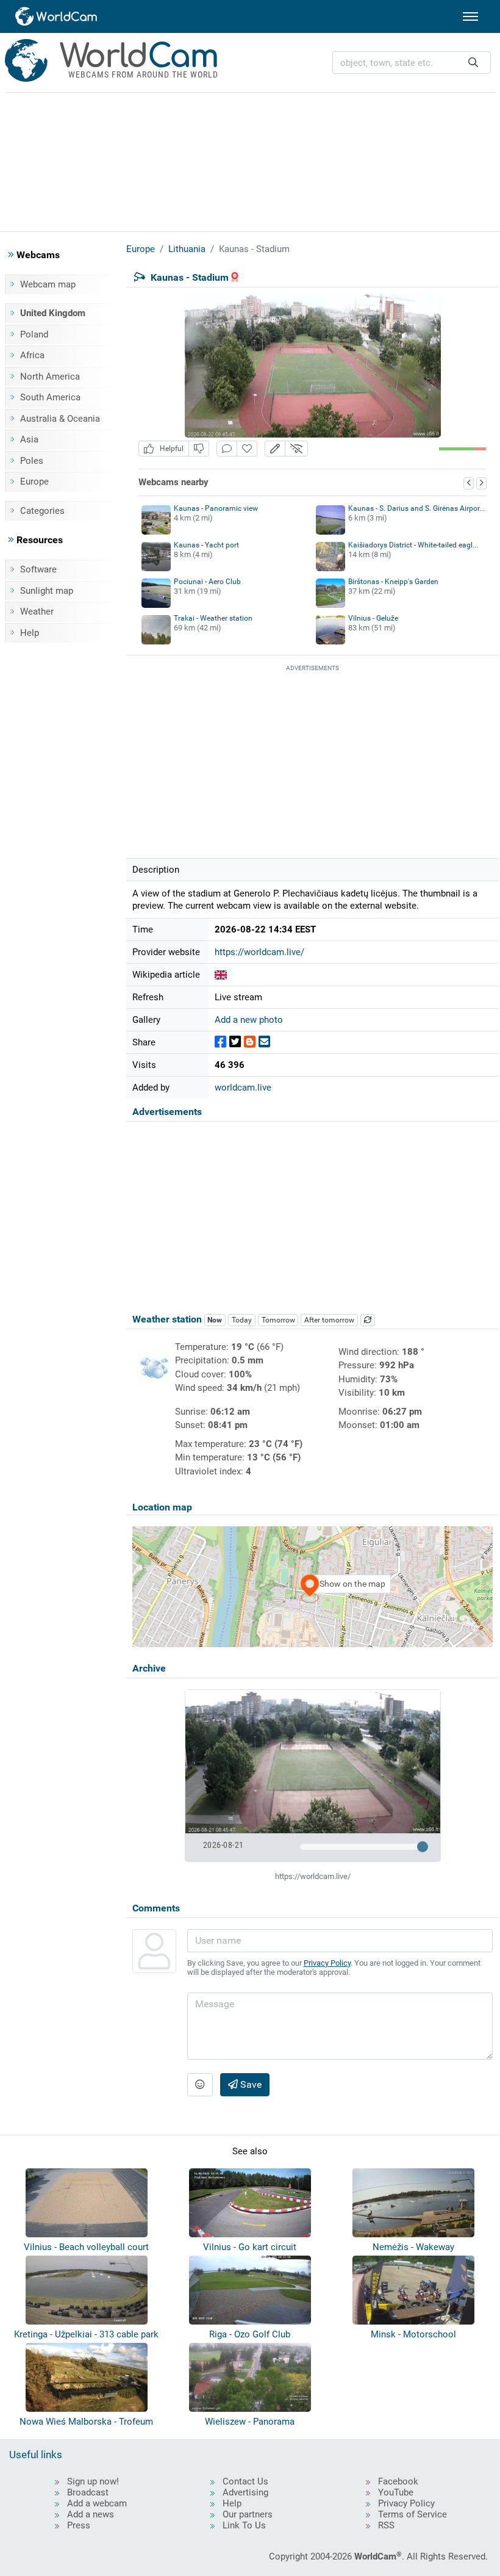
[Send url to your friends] (264, 1042)
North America (50, 377)
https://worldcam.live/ (259, 952)
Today (242, 1320)
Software (38, 569)
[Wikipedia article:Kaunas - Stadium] (221, 975)
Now (215, 1320)
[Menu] (470, 16)
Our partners (248, 2514)
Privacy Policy (327, 1963)
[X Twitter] (235, 1042)
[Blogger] (250, 1042)
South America (50, 397)
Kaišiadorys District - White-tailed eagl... (413, 545)
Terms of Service (412, 2514)
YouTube (396, 2492)
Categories (42, 511)
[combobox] (412, 63)
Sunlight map (47, 591)
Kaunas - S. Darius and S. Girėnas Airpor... (416, 508)
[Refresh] (368, 1320)
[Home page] (57, 16)
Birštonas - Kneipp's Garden (393, 582)
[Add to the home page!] (247, 449)
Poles (32, 461)
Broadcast (88, 2492)
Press (79, 2525)
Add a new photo (249, 1020)
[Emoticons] (200, 2085)
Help (30, 633)
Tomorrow (278, 1320)
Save (250, 2084)
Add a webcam (97, 2503)
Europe (34, 482)
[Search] (473, 63)
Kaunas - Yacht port (206, 545)
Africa (32, 355)
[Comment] (227, 449)
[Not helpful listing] (199, 449)
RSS (386, 2525)
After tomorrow (329, 1320)
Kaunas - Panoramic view (216, 508)
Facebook (398, 2481)
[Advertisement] (250, 160)
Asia (29, 439)
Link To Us (244, 2525)
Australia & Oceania (60, 419)
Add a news (91, 2514)
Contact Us (245, 2481)
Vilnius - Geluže (373, 618)
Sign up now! (93, 2481)
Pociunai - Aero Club (207, 582)
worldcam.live (243, 1088)
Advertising (245, 2492)
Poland (34, 334)
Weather (37, 612)
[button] (275, 449)
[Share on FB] (220, 1042)
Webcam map (48, 284)
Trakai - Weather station (213, 618)
